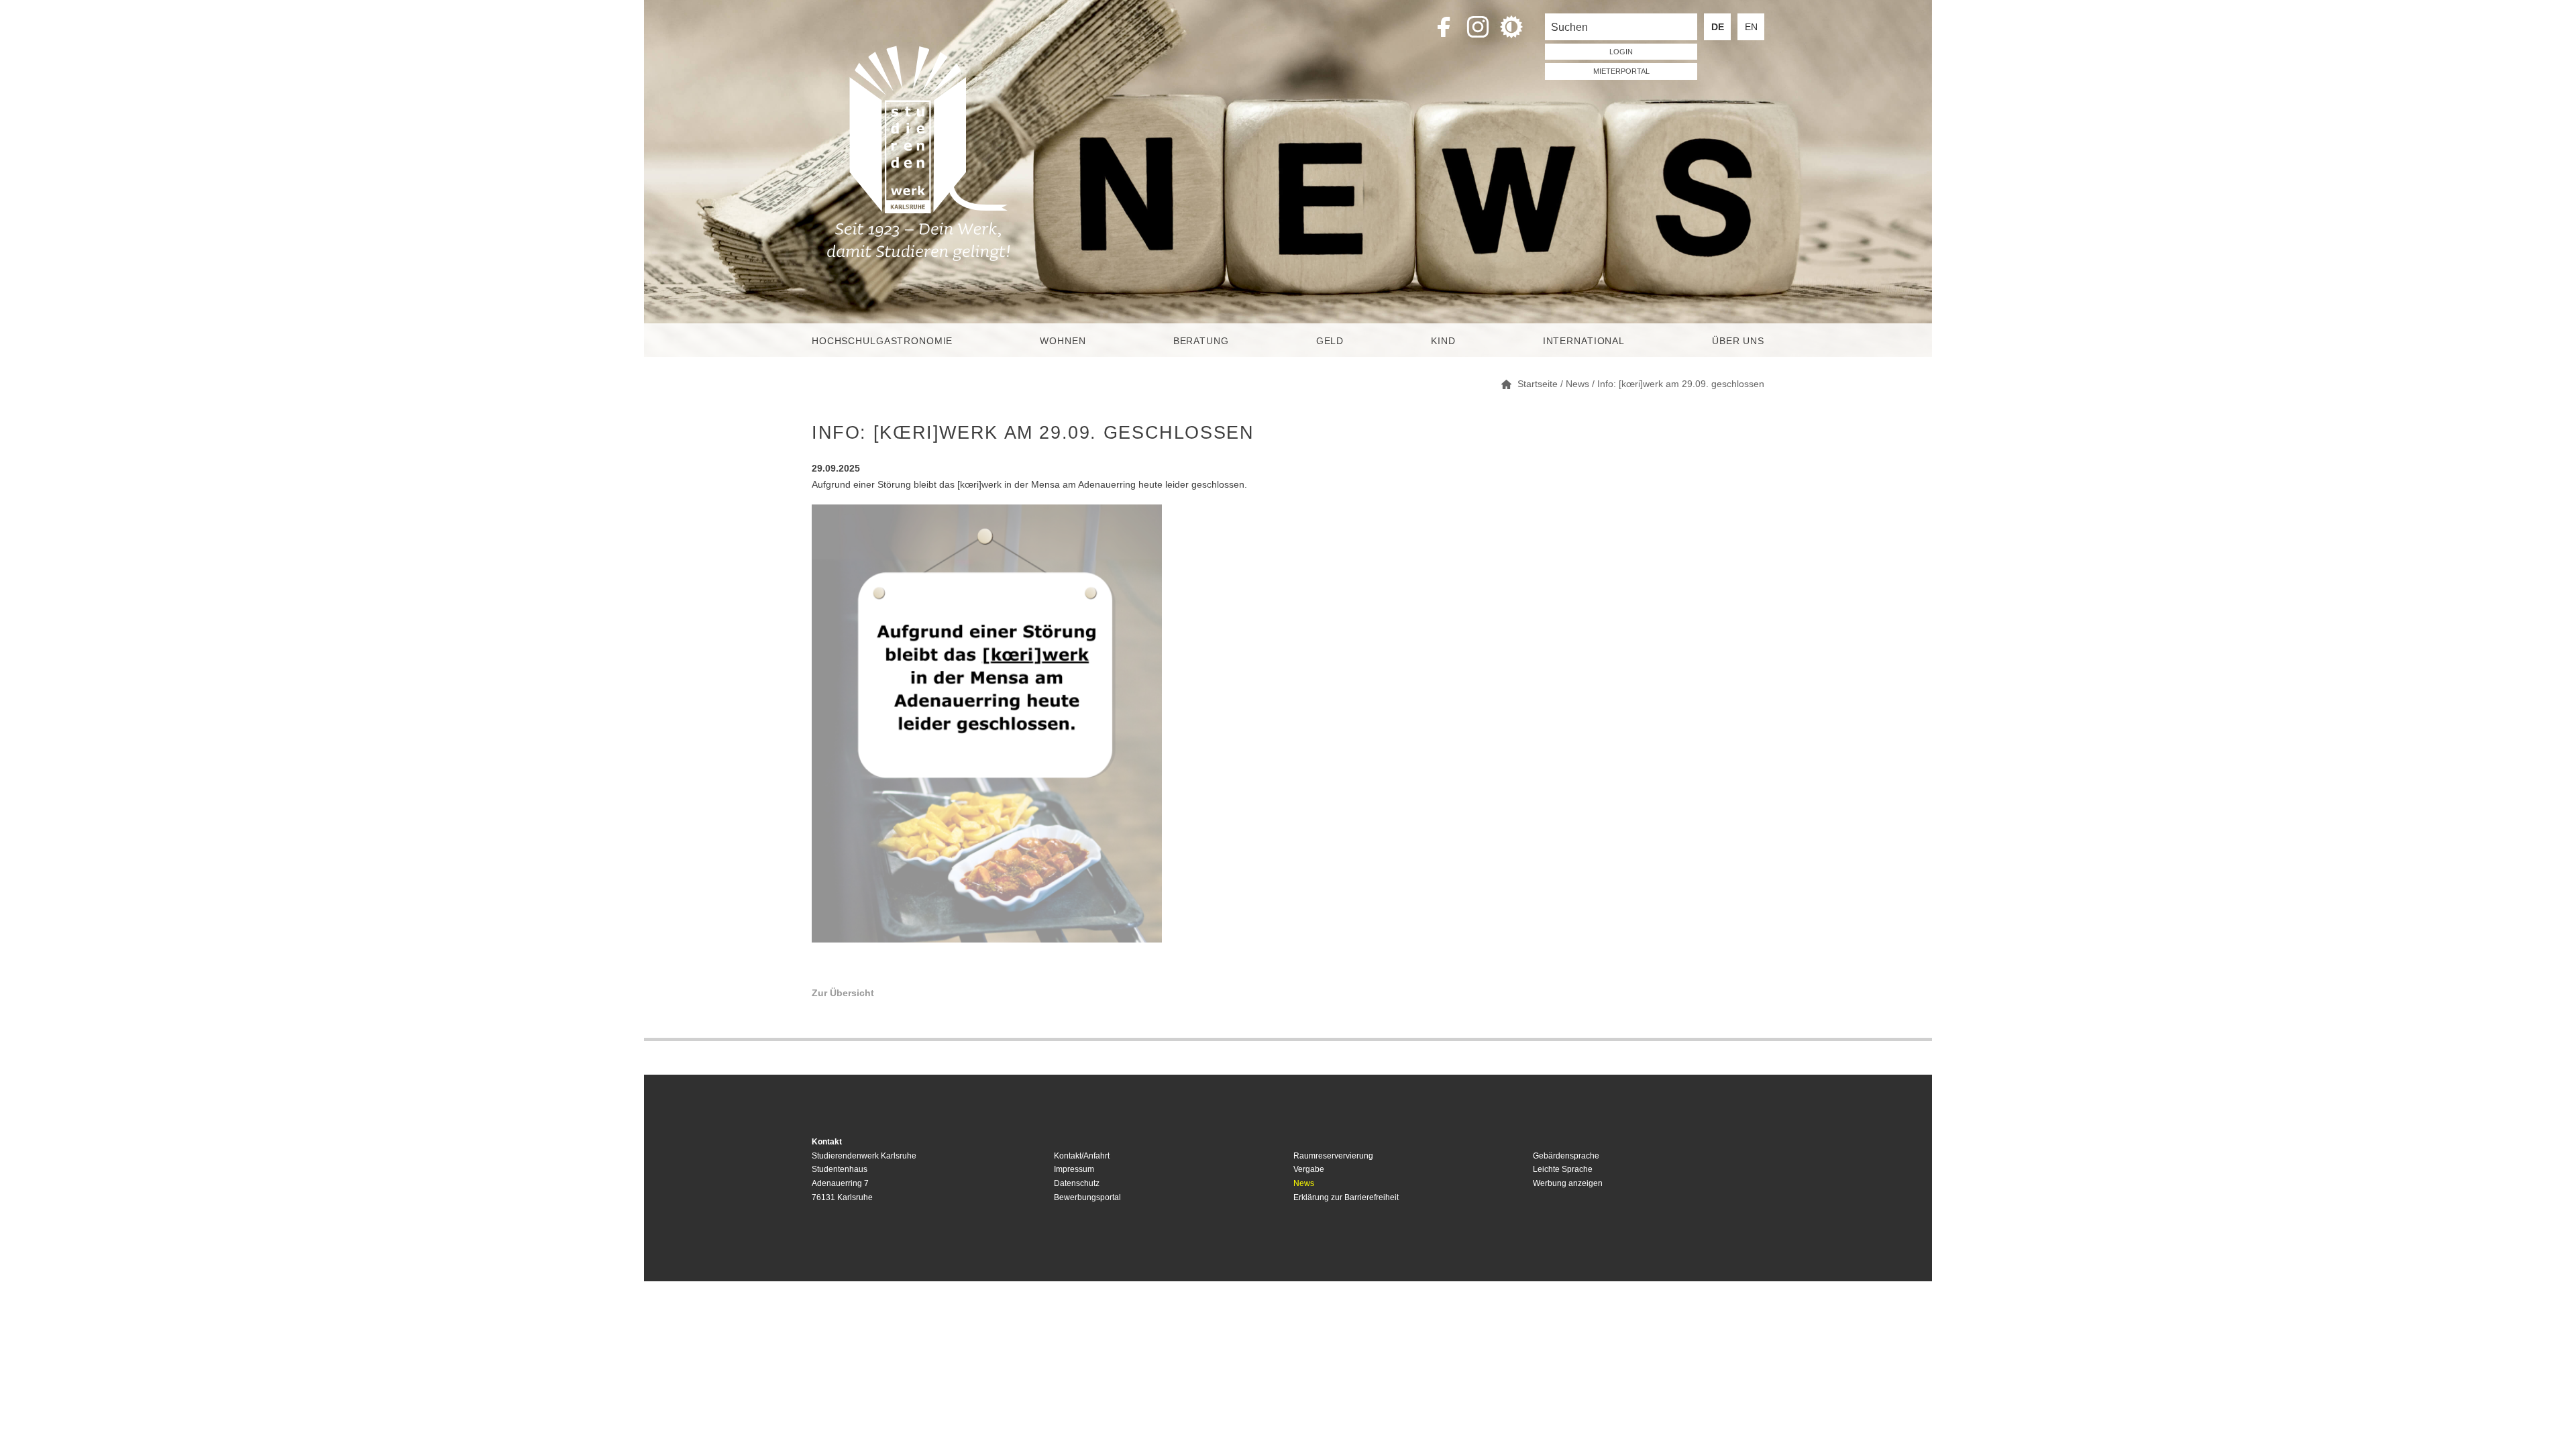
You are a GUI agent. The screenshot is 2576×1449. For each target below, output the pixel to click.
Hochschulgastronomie (882, 341)
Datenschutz (1077, 1183)
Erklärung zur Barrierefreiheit (1346, 1197)
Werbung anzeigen (1568, 1183)
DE (1718, 27)
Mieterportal (1621, 71)
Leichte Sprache (1563, 1169)
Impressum (1074, 1169)
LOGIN (1621, 52)
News (1304, 1183)
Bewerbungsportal (1087, 1197)
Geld (1330, 341)
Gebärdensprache (1566, 1156)
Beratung (1201, 341)
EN (1751, 27)
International (1584, 341)
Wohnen (1063, 341)
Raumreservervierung (1333, 1156)
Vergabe (1309, 1169)
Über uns (1738, 341)
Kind (1443, 341)
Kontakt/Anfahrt (1082, 1156)
